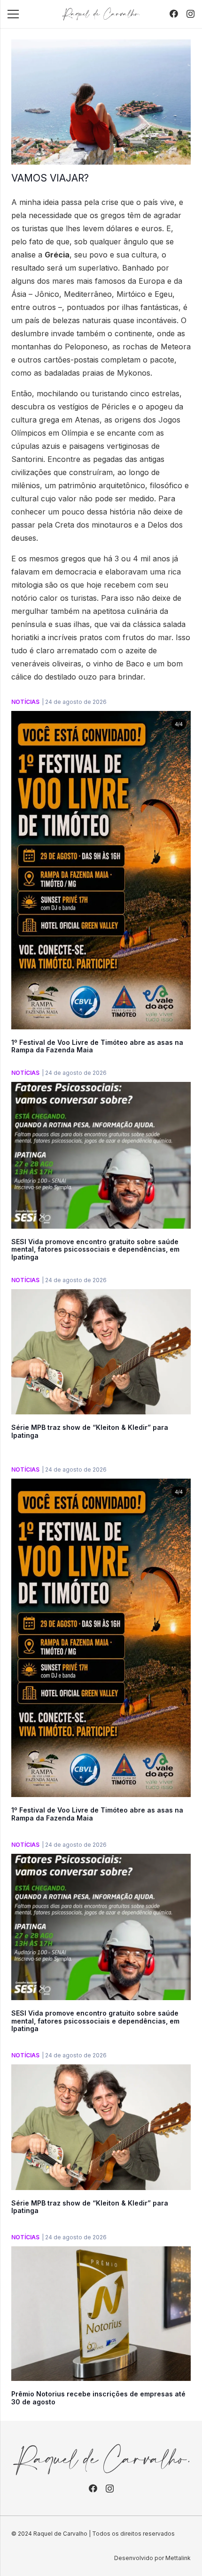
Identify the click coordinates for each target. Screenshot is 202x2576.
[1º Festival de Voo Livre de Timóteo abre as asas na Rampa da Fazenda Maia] (101, 718)
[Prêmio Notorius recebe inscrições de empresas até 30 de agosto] (101, 2253)
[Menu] (13, 14)
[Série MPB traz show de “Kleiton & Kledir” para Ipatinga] (101, 1296)
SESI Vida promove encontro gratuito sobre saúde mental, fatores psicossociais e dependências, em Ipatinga (95, 1250)
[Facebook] (174, 14)
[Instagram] (190, 14)
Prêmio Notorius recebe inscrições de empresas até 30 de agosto (98, 2398)
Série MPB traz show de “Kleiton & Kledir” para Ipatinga (90, 1431)
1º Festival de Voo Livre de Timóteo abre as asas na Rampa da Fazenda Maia (97, 1046)
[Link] (101, 14)
